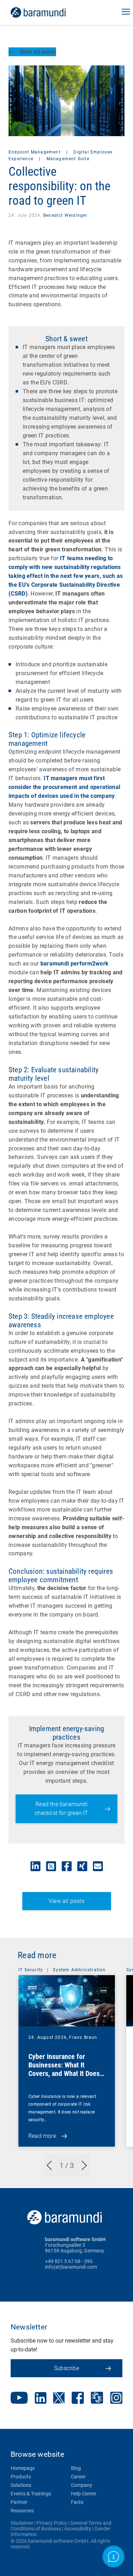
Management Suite (68, 159)
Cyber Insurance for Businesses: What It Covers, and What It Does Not (64, 2069)
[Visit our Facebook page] (78, 2399)
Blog (76, 2468)
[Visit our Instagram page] (116, 2398)
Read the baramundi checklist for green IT (61, 1809)
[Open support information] (113, 2557)
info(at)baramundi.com (71, 2267)
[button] (126, 12)
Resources (22, 2511)
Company (82, 2485)
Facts (77, 2502)
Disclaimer (22, 2523)
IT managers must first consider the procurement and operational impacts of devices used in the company (64, 787)
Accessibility (78, 2529)
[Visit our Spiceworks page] (97, 2399)
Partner (19, 2502)
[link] (48, 12)
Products (21, 2477)
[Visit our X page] (59, 2398)
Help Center (84, 2494)
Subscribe (66, 2368)
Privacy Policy (52, 2523)
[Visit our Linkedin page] (41, 2399)
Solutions (21, 2485)
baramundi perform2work (75, 964)
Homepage (23, 2468)
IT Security (31, 1970)
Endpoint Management (35, 152)
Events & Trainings (31, 2494)
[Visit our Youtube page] (19, 2398)
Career (78, 2477)
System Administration (79, 1970)
